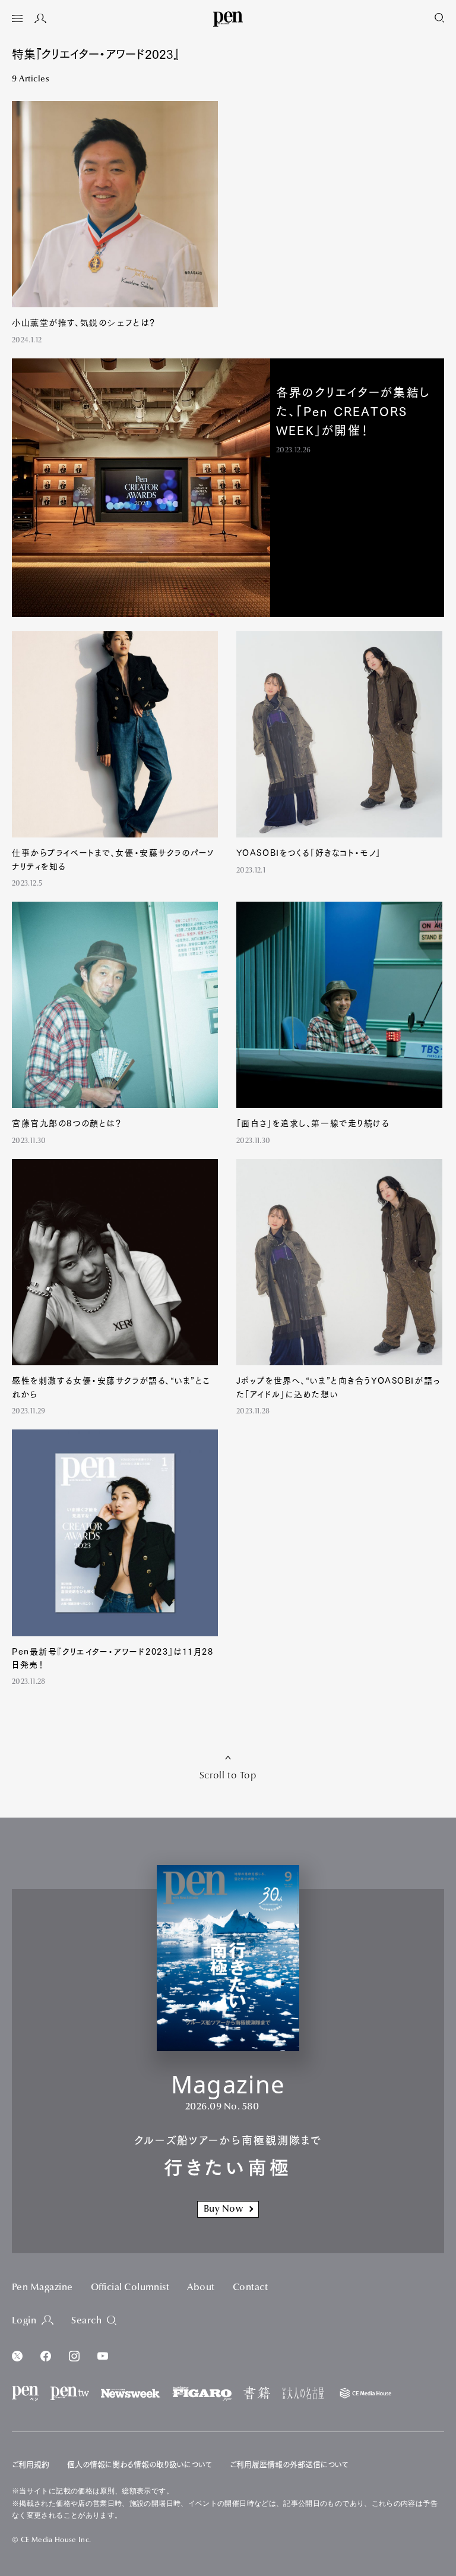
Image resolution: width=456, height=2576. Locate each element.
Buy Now (223, 2209)
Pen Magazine (42, 2288)
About (201, 2288)
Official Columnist (130, 2288)
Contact (250, 2288)
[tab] (17, 20)
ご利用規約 (31, 2465)
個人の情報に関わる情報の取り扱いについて (140, 2465)
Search (86, 2321)
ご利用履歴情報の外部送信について (289, 2465)
